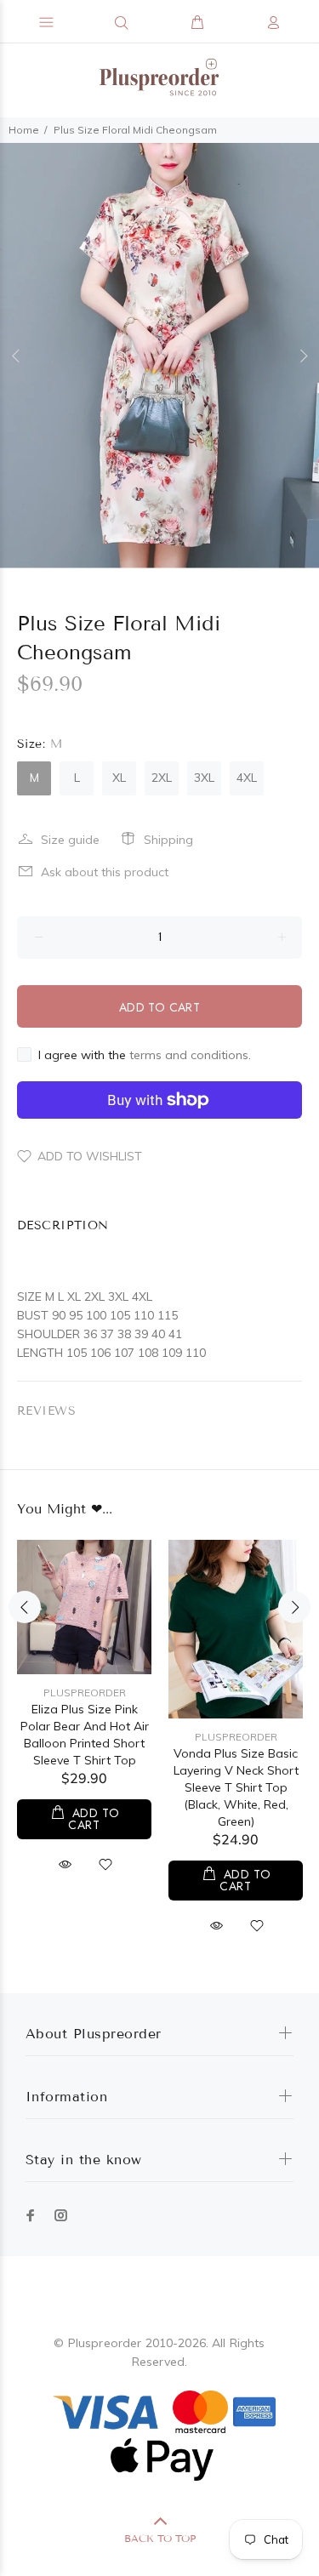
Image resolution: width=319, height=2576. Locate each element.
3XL (204, 778)
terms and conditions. (190, 1055)
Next (303, 356)
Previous (16, 356)
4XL (247, 778)
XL (119, 778)
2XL (162, 778)
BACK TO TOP (160, 2538)
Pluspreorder (85, 1693)
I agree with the (145, 1055)
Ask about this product (105, 872)
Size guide (70, 840)
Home (24, 130)
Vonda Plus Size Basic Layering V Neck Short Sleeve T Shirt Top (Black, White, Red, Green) (236, 1787)
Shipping (168, 840)
